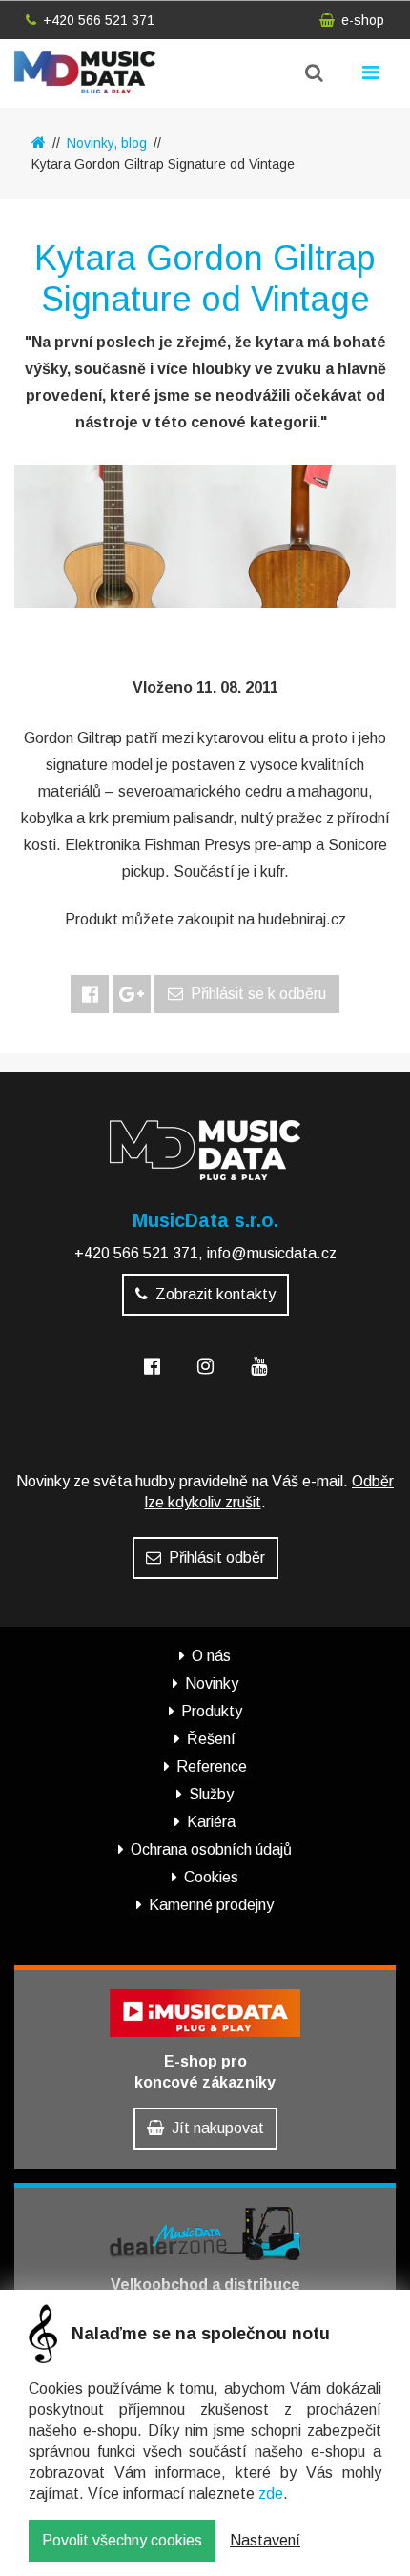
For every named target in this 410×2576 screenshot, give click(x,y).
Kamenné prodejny (211, 1905)
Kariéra (211, 1822)
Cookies (211, 1877)
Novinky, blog (107, 143)
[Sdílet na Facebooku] (90, 994)
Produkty (212, 1711)
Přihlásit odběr (217, 1558)
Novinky (212, 1683)
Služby (211, 1794)
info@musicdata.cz (272, 1253)
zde (271, 2493)
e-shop (363, 20)
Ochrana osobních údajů (211, 1849)
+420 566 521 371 (99, 20)
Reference (212, 1766)
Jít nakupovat (218, 2128)
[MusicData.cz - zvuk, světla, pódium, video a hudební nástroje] (39, 143)
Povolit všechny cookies (122, 2540)
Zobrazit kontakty (215, 1294)
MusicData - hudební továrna (102, 72)
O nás (211, 1656)
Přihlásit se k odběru (258, 994)
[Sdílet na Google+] (132, 994)
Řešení (211, 1739)
